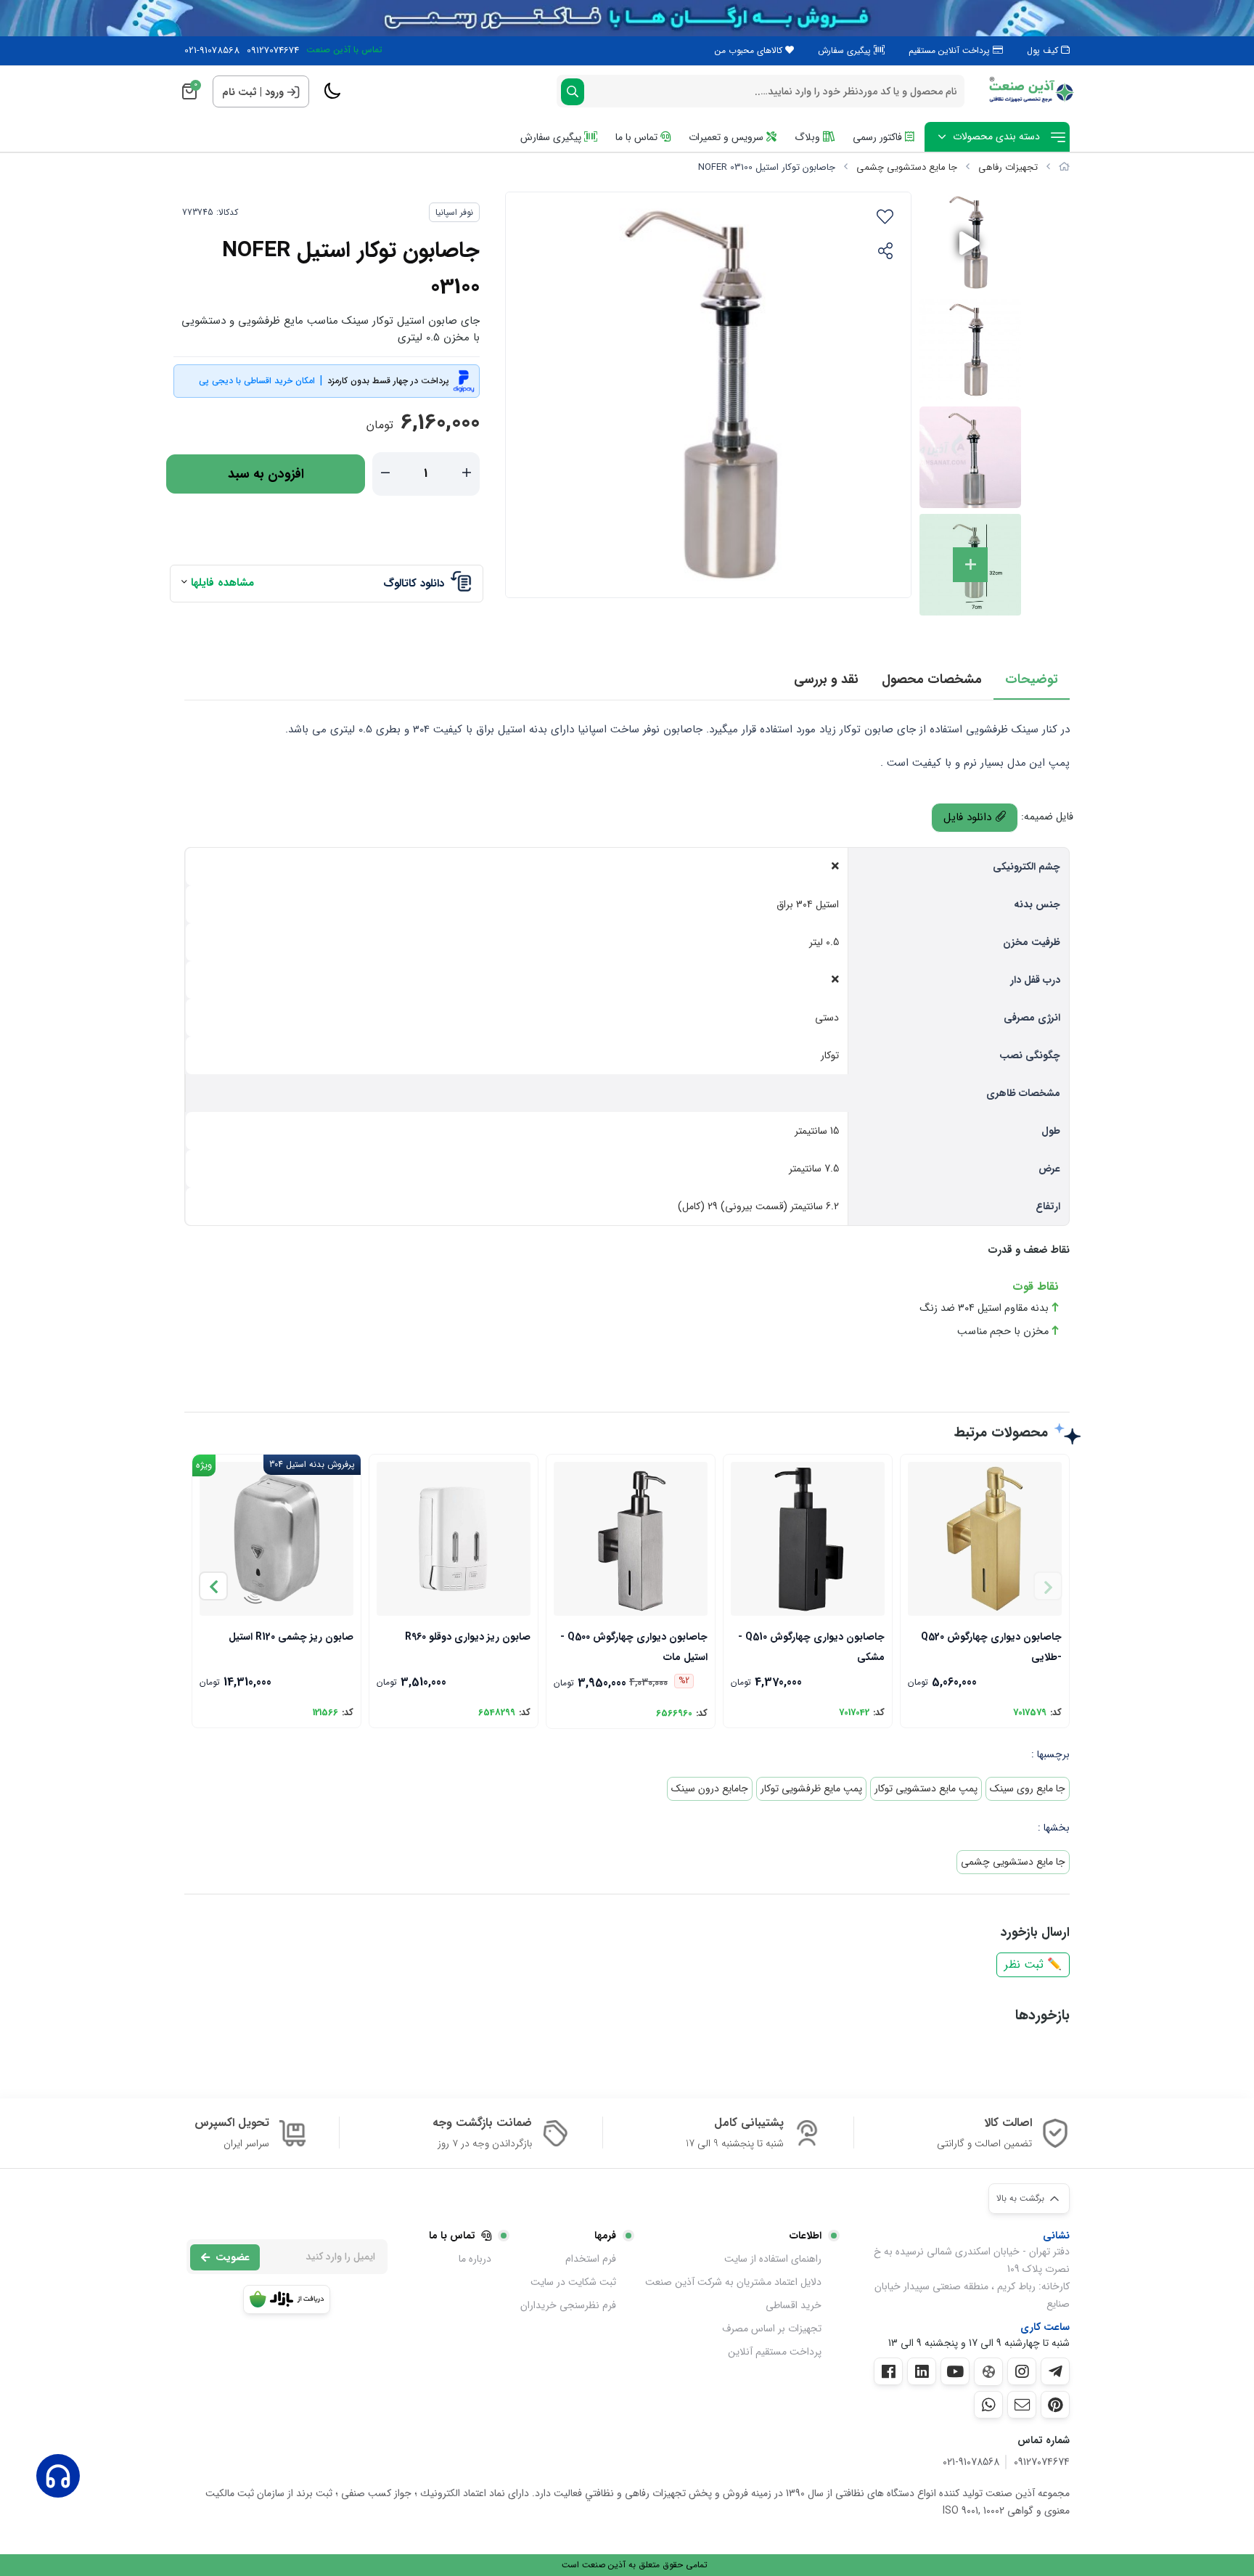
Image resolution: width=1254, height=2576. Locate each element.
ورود (274, 92)
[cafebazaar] (287, 2299)
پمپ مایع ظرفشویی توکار (811, 1788)
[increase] (467, 474)
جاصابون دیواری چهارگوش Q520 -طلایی (991, 1646)
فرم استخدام (591, 2259)
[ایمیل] (1022, 2405)
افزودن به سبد (266, 474)
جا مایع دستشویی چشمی (907, 167)
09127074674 (273, 51)
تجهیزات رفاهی (1008, 167)
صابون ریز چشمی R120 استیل (291, 1637)
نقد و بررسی (826, 679)
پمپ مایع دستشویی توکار (926, 1788)
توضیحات (1032, 679)
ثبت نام (239, 92)
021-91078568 (212, 51)
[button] (213, 1586)
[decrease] (385, 474)
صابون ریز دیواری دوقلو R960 (468, 1637)
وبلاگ (809, 137)
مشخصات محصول (932, 679)
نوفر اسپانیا (454, 212)
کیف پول (1044, 50)
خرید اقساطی (794, 2305)
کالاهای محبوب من (750, 50)
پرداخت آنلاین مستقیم (951, 50)
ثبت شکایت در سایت (573, 2282)
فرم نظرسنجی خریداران (568, 2305)
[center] (573, 92)
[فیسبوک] (888, 2371)
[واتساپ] (988, 2405)
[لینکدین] (922, 2371)
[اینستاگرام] (1022, 2371)
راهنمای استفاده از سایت (773, 2259)
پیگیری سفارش (846, 50)
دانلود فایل (969, 817)
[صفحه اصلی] (1064, 167)
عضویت (233, 2257)
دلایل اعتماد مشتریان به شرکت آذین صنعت (733, 2282)
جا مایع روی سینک (1028, 1788)
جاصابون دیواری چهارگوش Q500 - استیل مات (634, 1646)
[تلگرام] (1055, 2371)
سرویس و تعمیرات (728, 137)
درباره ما (475, 2259)
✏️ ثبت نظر (1033, 1964)
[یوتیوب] (955, 2371)
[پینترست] (1055, 2405)
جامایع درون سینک (710, 1788)
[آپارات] (988, 2372)
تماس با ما (638, 137)
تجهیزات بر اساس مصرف (772, 2328)
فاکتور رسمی (879, 137)
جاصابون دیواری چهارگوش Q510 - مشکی (811, 1646)
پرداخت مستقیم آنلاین (775, 2352)
